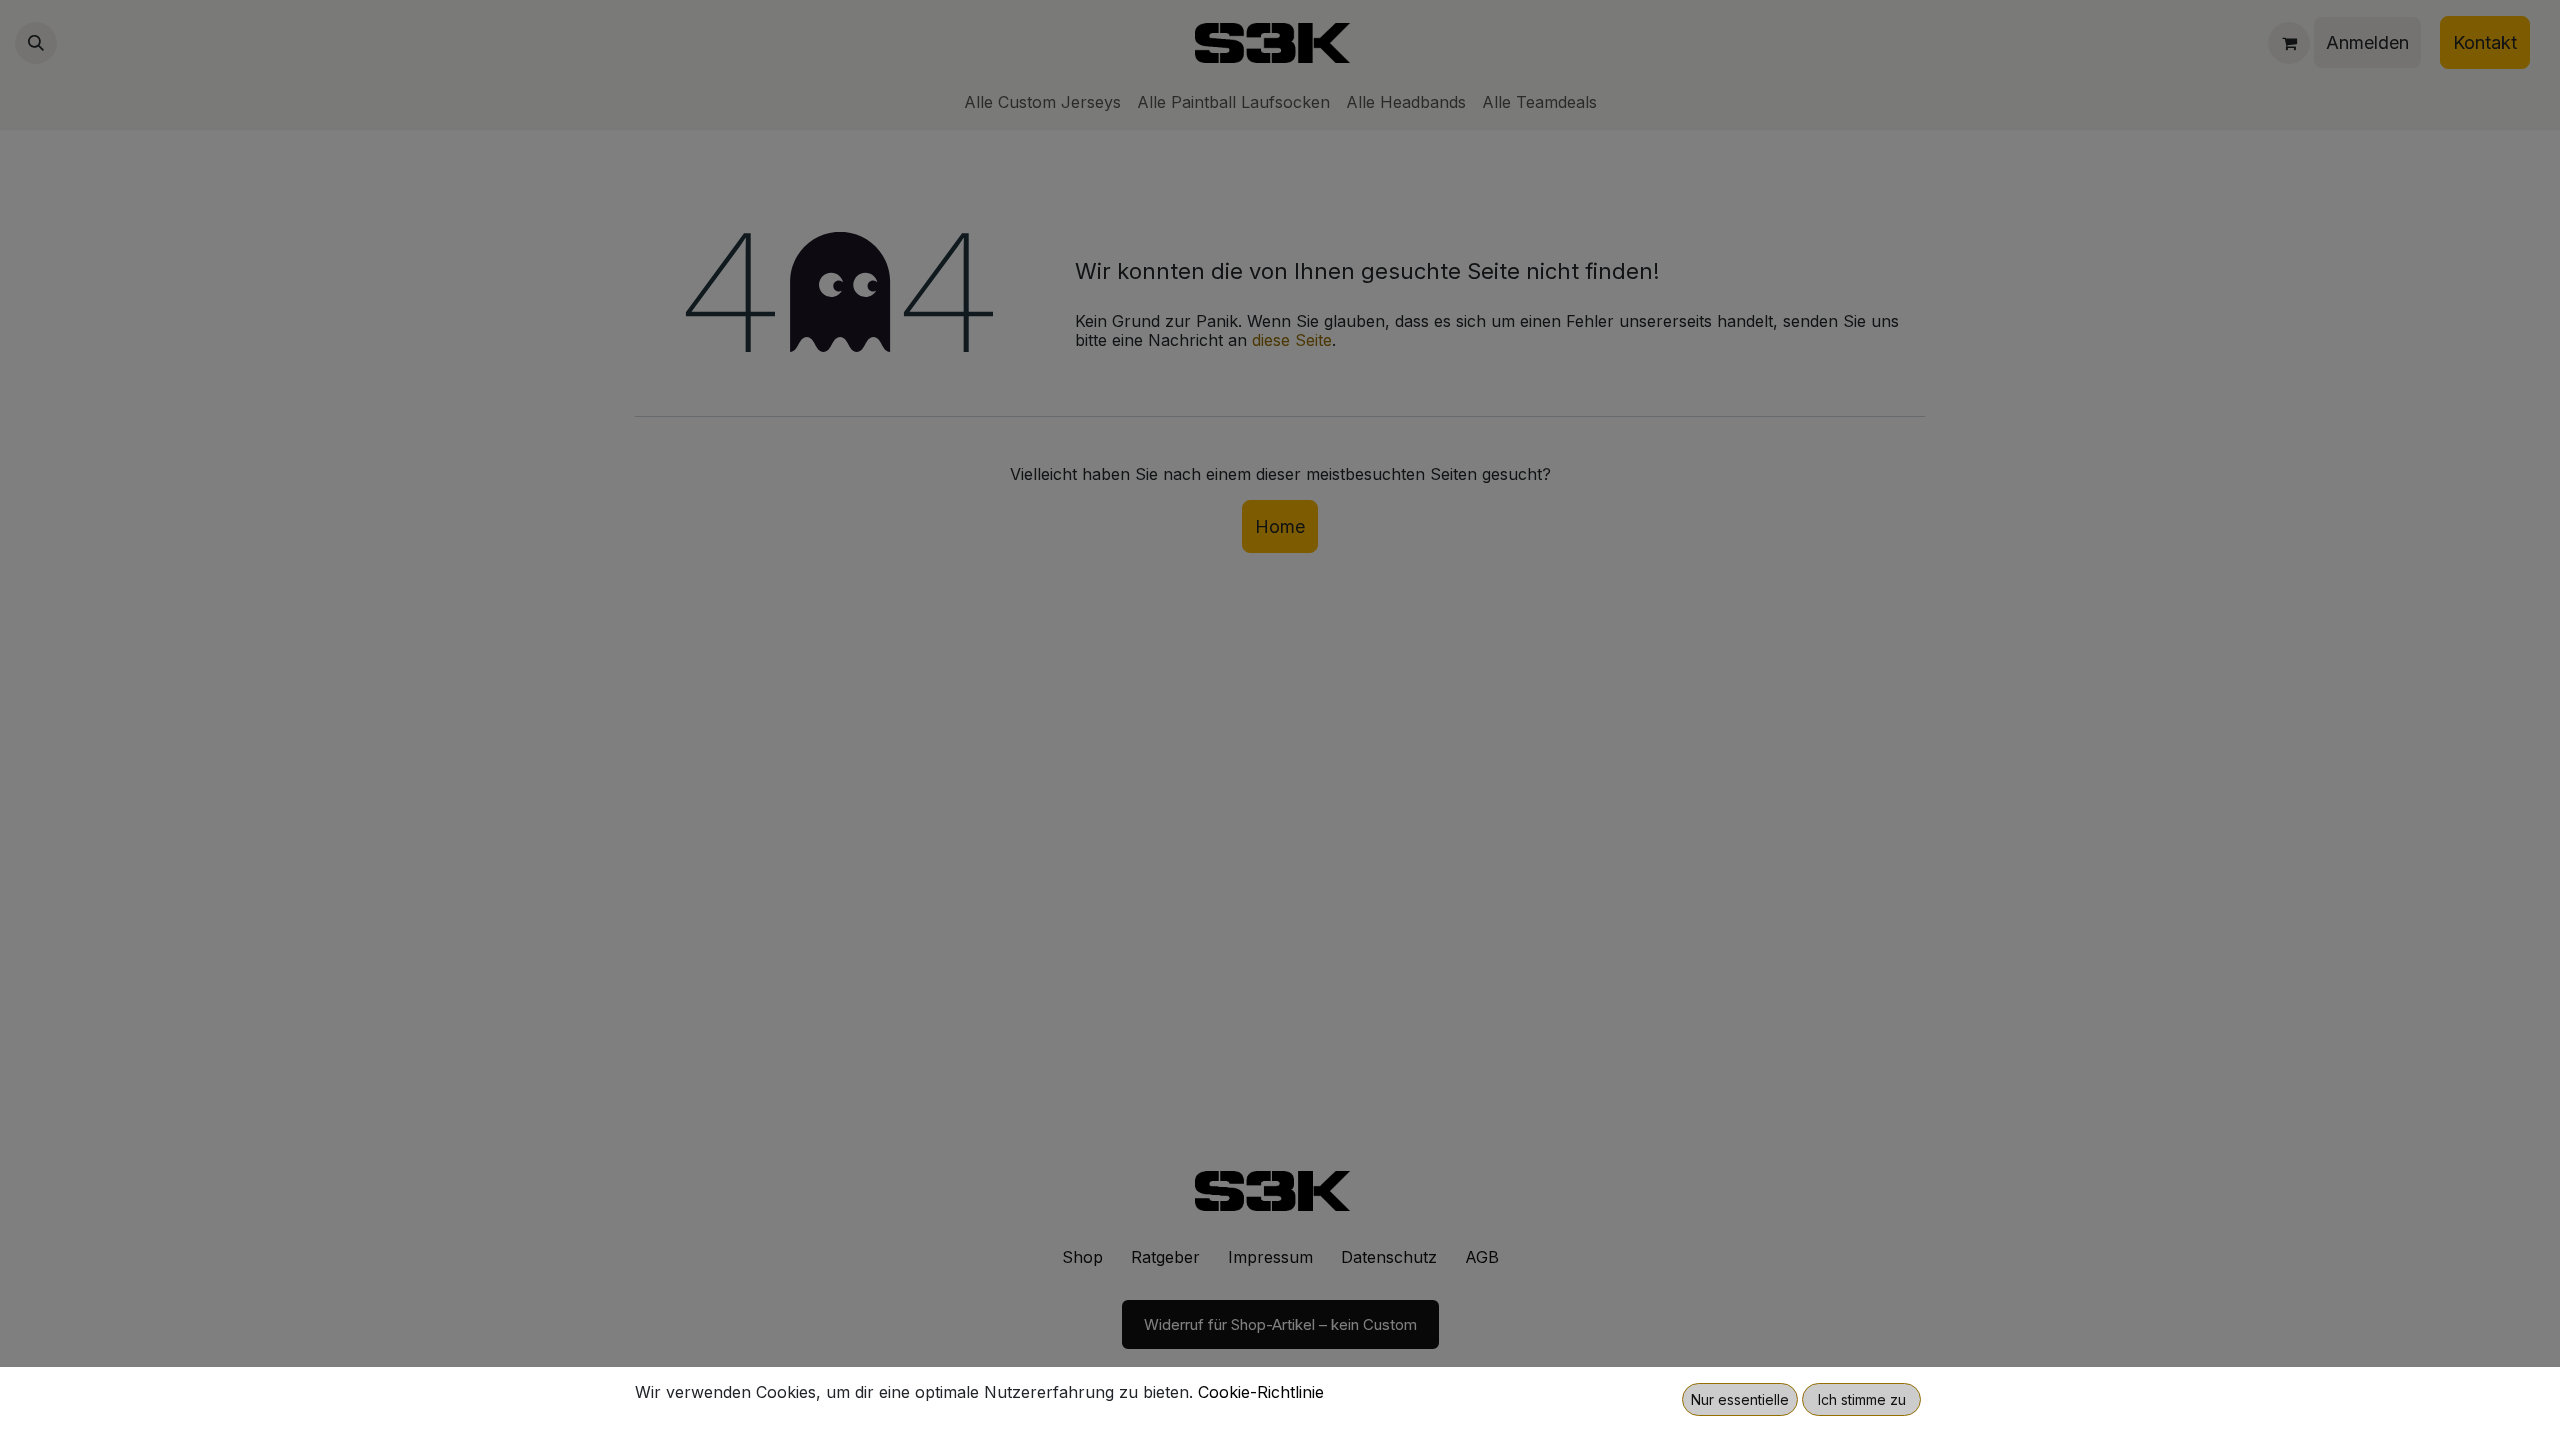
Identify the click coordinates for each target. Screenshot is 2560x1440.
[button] (1740, 1399)
